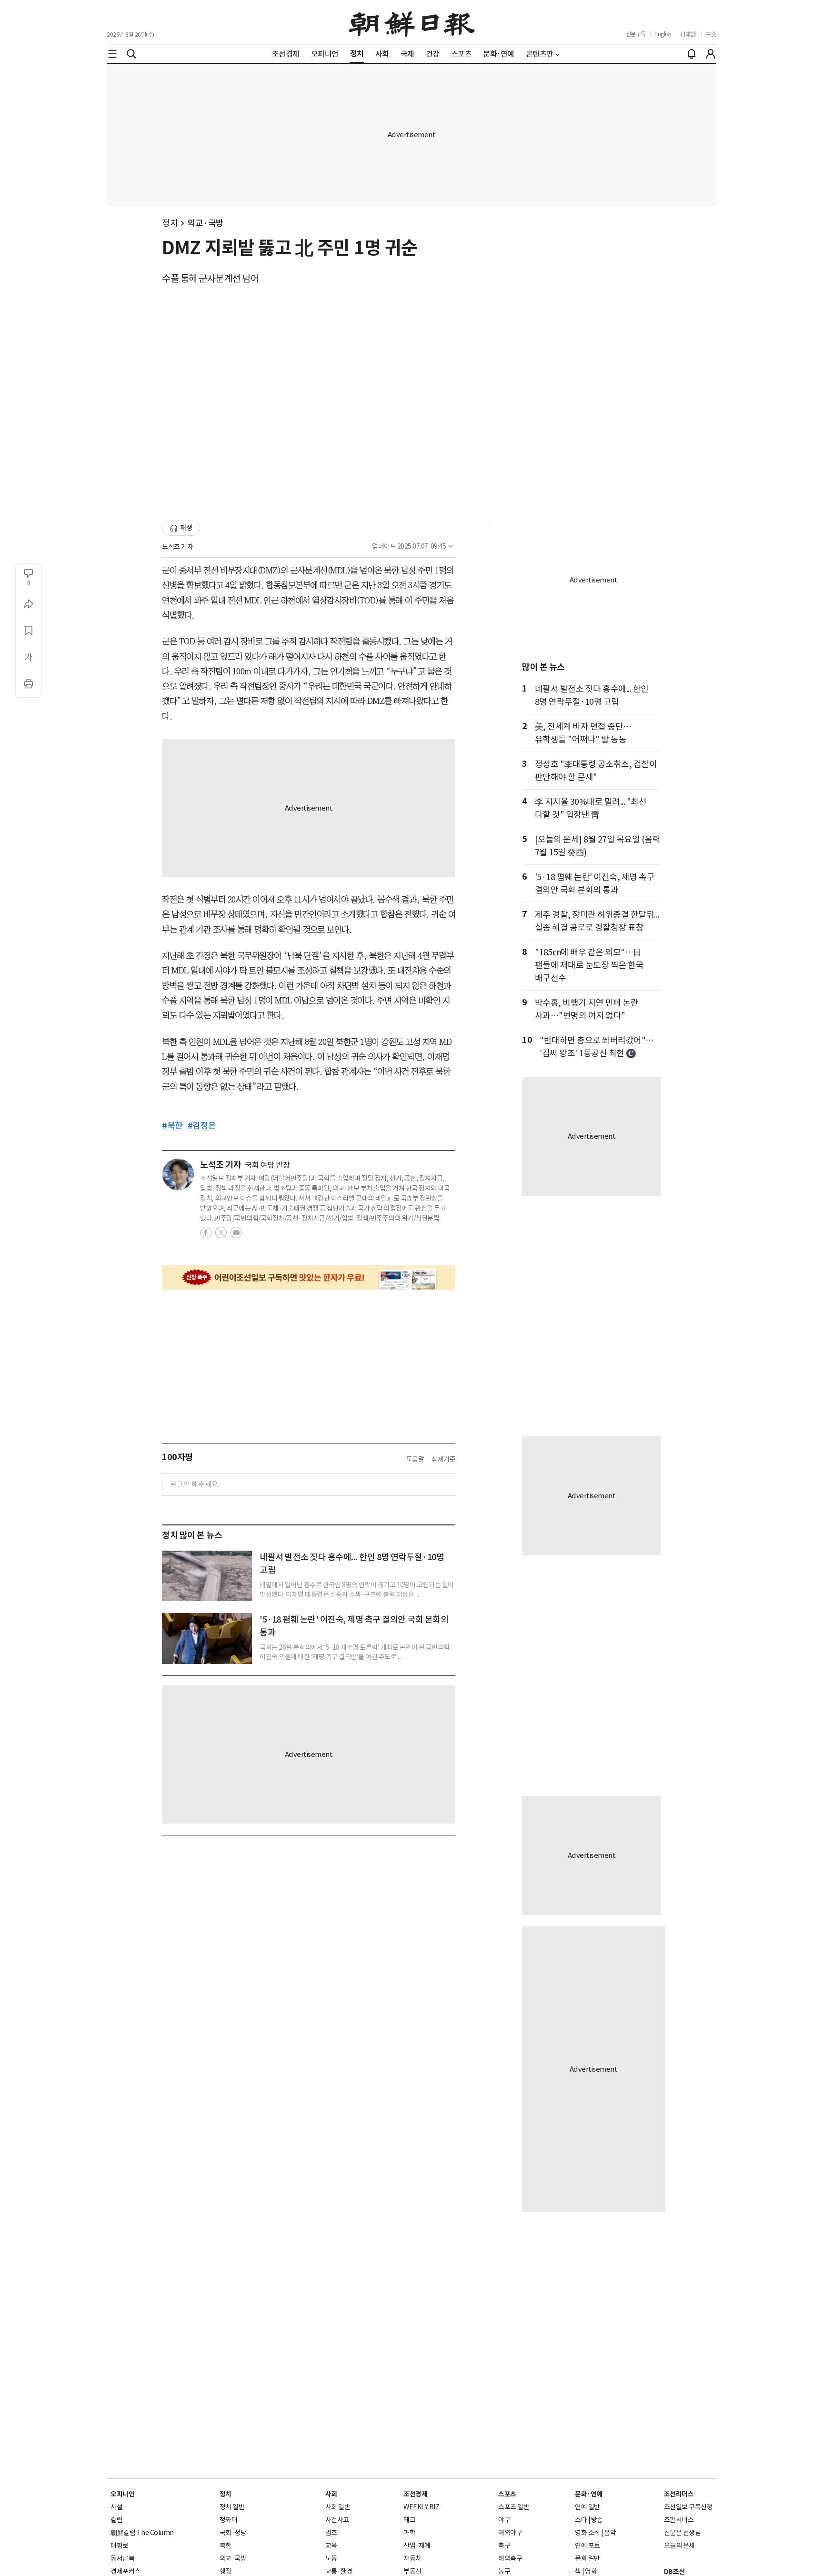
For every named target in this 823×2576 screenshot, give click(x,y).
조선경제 (415, 2494)
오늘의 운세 (679, 2546)
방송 (597, 2520)
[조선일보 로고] (412, 22)
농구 (504, 2571)
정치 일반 (232, 2507)
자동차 (412, 2558)
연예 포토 (587, 2546)
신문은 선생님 (682, 2533)
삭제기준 (443, 1459)
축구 (504, 2546)
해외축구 (510, 2558)
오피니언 (122, 2494)
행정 (226, 2571)
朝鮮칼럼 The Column (142, 2533)
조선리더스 (679, 2494)
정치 (170, 223)
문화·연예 (589, 2494)
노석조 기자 (177, 547)
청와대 (229, 2520)
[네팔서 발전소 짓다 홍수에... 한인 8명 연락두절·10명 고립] (207, 1576)
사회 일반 (338, 2507)
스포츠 (507, 2494)
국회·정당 (233, 2533)
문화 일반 (587, 2558)
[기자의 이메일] (236, 1235)
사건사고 (337, 2520)
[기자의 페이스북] (206, 1235)
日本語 (688, 34)
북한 (226, 2546)
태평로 (120, 2546)
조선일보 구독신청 (688, 2507)
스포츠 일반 (514, 2507)
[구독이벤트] (309, 1278)
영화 (591, 2571)
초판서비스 (679, 2520)
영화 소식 (587, 2533)
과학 (409, 2533)
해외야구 (510, 2533)
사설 (116, 2507)
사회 (331, 2494)
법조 (331, 2533)
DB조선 (674, 2572)
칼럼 (116, 2520)
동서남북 (122, 2558)
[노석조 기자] (178, 1174)
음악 (610, 2533)
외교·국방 (206, 223)
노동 (331, 2558)
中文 (711, 34)
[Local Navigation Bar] (112, 54)
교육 (331, 2546)
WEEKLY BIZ (421, 2507)
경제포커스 (125, 2571)
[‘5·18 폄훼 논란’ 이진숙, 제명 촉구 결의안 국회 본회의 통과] (207, 1638)
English (663, 34)
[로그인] (711, 54)
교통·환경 (339, 2571)
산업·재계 (417, 2546)
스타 (581, 2520)
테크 (409, 2520)
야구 (504, 2520)
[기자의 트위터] (221, 1235)
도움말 (415, 1459)
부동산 (412, 2571)
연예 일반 (587, 2507)
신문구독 (636, 34)
